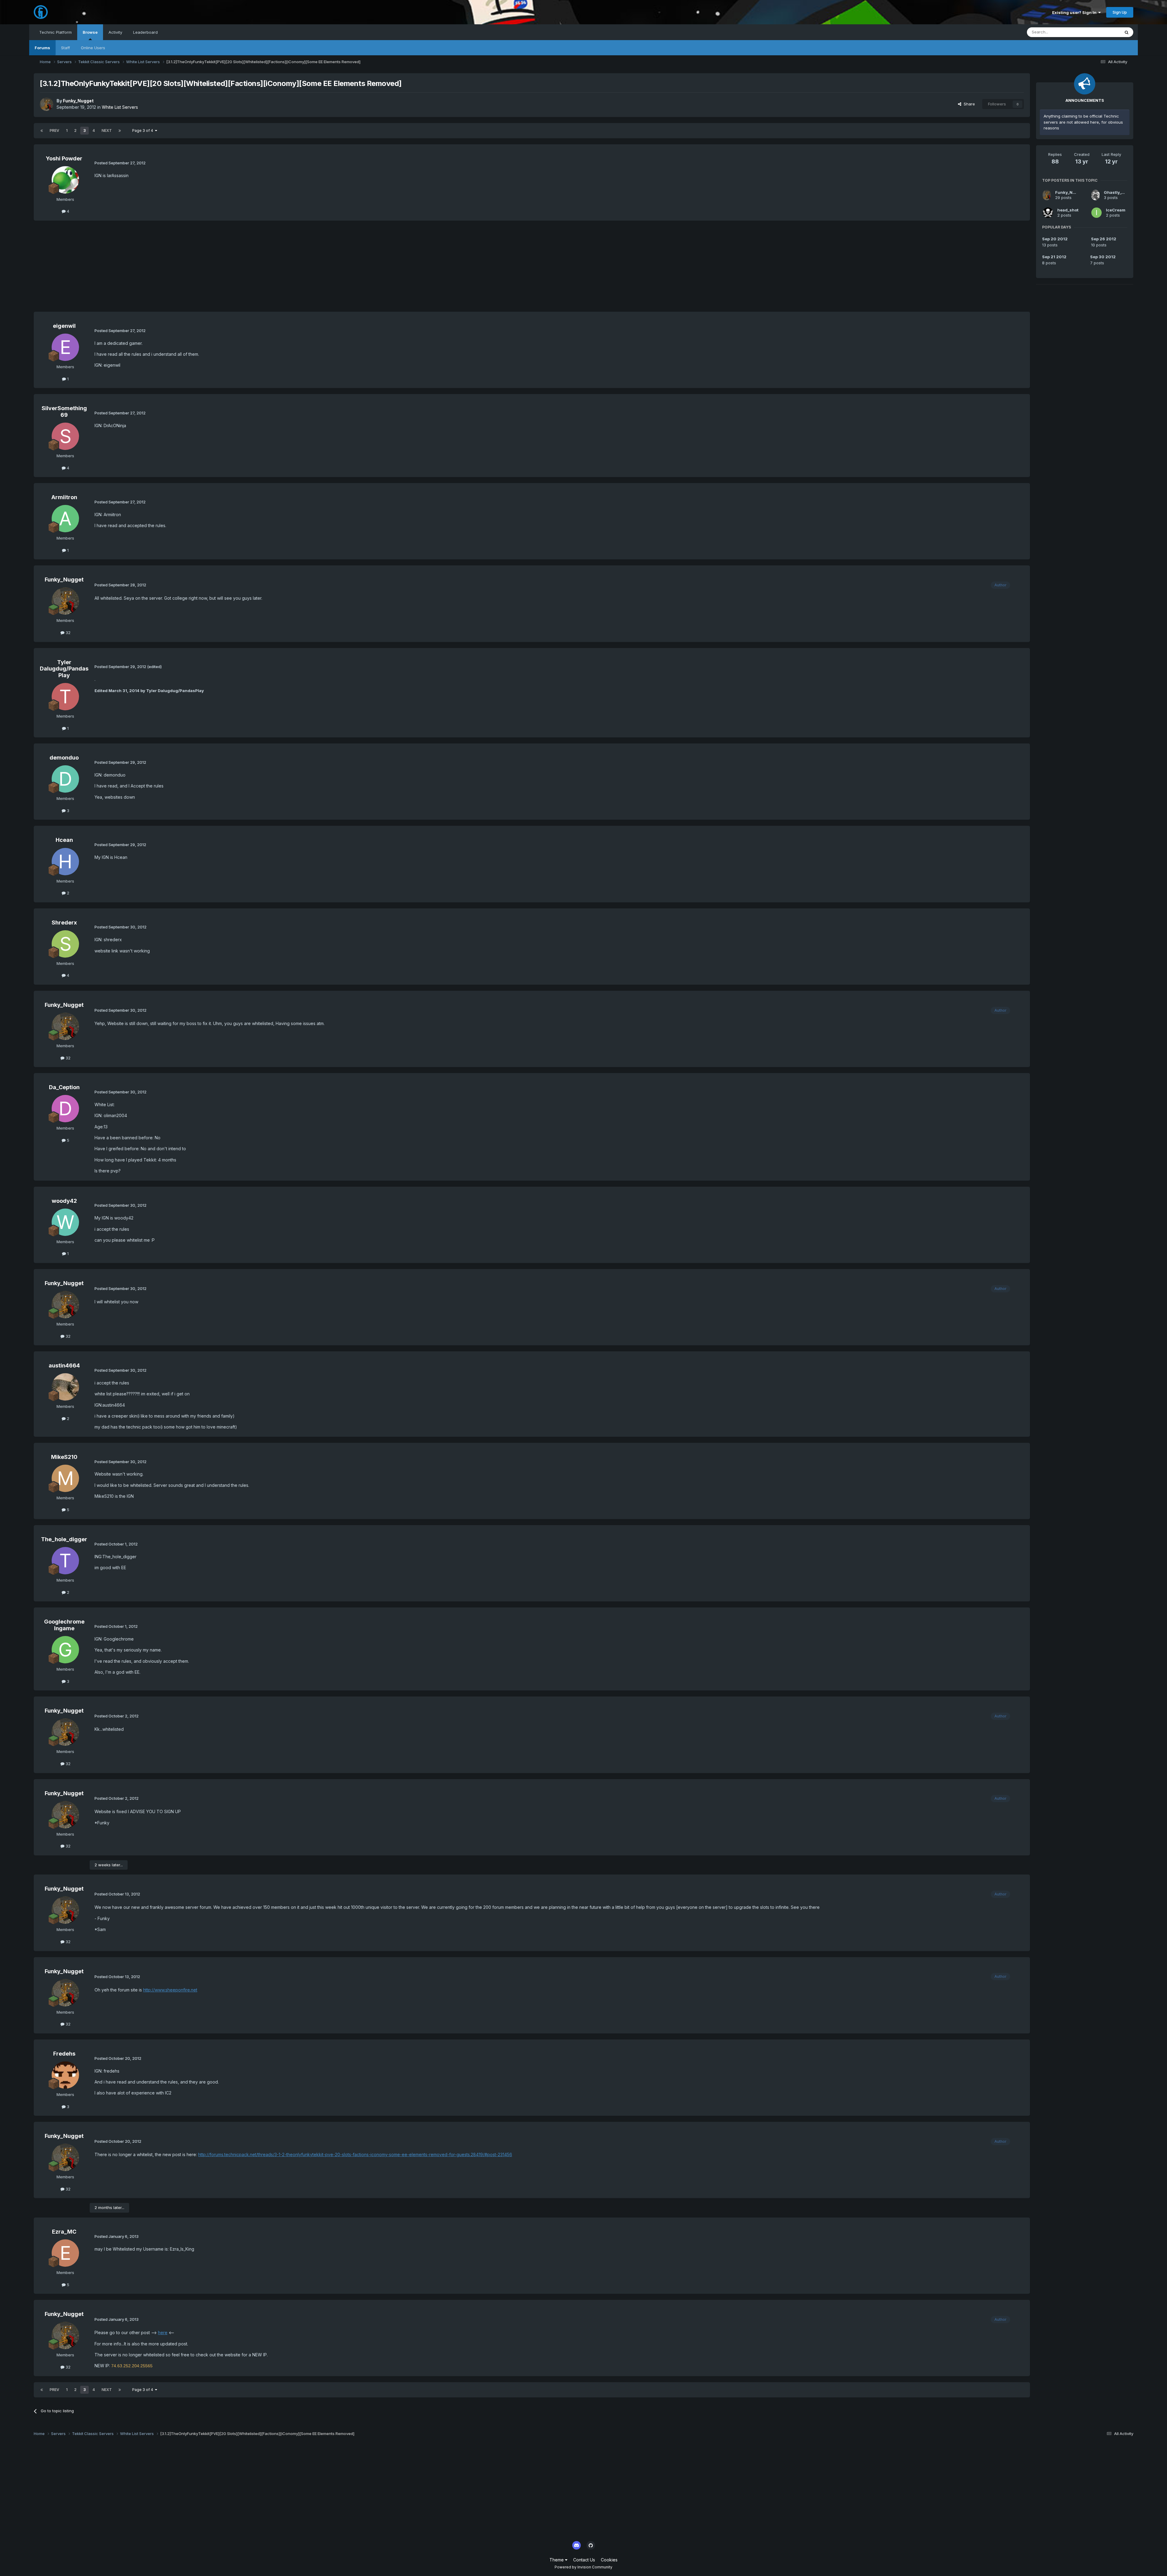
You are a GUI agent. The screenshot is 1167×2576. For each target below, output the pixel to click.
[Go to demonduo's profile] (65, 779)
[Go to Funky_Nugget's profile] (46, 104)
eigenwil (64, 326)
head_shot (1068, 210)
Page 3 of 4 (144, 130)
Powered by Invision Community (583, 2567)
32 (67, 633)
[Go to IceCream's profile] (1096, 213)
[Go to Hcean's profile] (65, 862)
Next (107, 130)
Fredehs (64, 2054)
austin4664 (64, 1365)
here (163, 2332)
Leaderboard (145, 32)
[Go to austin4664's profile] (65, 1387)
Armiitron (64, 497)
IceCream (1116, 210)
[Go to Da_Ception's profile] (65, 1109)
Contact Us (584, 2560)
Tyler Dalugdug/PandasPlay (64, 669)
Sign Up (1120, 12)
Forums (42, 48)
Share (968, 104)
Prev (54, 130)
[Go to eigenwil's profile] (65, 347)
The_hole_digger (64, 1539)
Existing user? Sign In (1075, 12)
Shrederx (64, 923)
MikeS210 (64, 1457)
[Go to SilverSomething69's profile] (65, 436)
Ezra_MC (64, 2232)
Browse (90, 32)
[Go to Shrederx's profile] (65, 944)
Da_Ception (64, 1087)
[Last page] (120, 131)
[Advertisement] (144, 269)
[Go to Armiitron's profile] (65, 519)
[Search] (1127, 32)
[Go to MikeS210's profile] (65, 1478)
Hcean (64, 840)
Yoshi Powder (64, 158)
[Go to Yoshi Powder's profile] (65, 180)
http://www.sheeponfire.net (170, 1990)
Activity (115, 32)
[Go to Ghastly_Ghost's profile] (1095, 195)
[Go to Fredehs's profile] (65, 2075)
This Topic (1102, 32)
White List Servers (120, 107)
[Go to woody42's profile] (65, 1222)
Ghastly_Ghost (1119, 192)
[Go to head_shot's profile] (1048, 213)
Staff (65, 48)
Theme (557, 2560)
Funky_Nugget (78, 101)
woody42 (64, 1201)
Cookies (609, 2560)
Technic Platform (55, 32)
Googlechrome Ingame (64, 1625)
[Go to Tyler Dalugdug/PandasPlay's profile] (65, 697)
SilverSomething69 (64, 412)
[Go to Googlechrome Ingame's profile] (65, 1650)
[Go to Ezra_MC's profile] (65, 2253)
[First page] (42, 131)
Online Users (93, 48)
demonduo (64, 758)
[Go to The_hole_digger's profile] (65, 1561)
